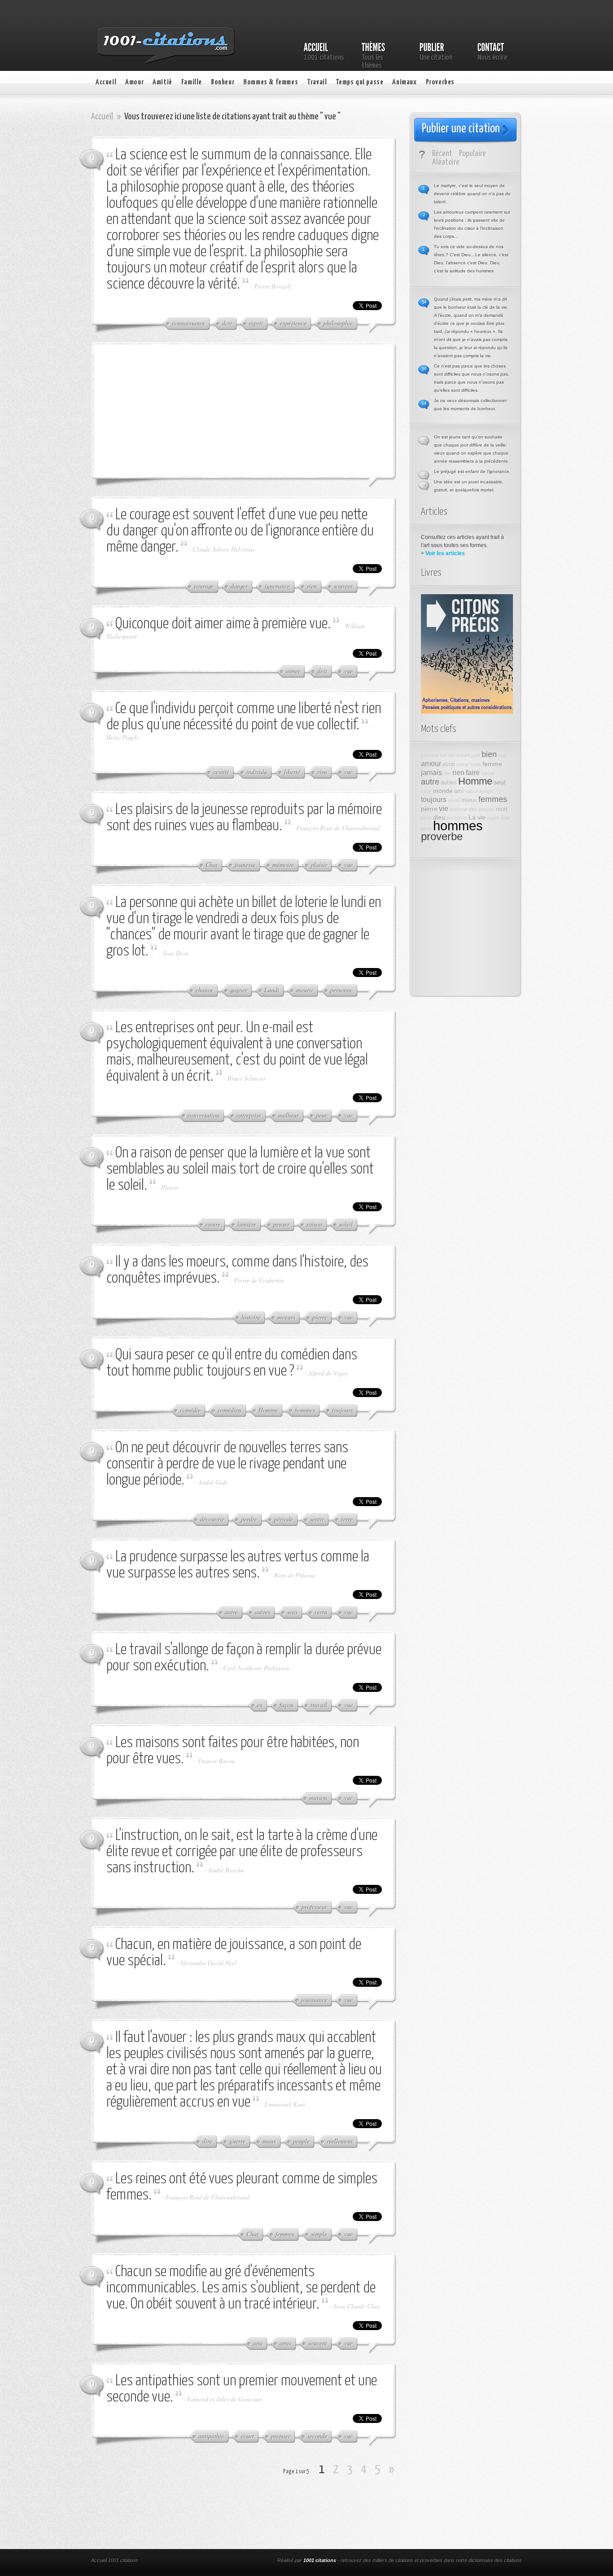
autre (430, 782)
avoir (449, 764)
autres (449, 783)
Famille (192, 82)
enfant (463, 755)
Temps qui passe (359, 82)
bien (489, 754)
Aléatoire (446, 162)
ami (459, 791)
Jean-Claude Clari (357, 2306)
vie (444, 808)
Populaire (473, 154)
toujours (434, 799)
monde (443, 791)
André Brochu (226, 1870)
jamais (431, 772)
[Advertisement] (174, 410)
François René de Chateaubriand (338, 828)
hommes (458, 826)
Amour (134, 82)
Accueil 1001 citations (115, 2560)
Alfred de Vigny (328, 1373)
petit (476, 755)
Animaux (404, 82)
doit (447, 773)
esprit (493, 818)
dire (473, 809)
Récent (442, 154)
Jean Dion (175, 953)
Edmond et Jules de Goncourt (225, 2399)
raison (472, 791)
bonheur (459, 809)
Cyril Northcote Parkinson (256, 1668)
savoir (488, 773)
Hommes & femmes (271, 82)
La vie (477, 817)
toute (476, 764)
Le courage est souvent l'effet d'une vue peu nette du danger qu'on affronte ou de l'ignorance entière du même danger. (240, 531)
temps (486, 791)
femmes (493, 799)
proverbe (442, 837)
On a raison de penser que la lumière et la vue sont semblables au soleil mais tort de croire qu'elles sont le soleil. (240, 1169)
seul (499, 782)
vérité (454, 800)
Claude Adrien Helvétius (223, 549)
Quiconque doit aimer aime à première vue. (223, 624)
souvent (430, 755)
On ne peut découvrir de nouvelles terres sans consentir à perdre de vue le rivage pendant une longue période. (227, 1464)
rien (458, 772)
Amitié (162, 82)
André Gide (213, 1482)
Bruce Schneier (247, 1078)
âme (505, 818)
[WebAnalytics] (211, 2561)
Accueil (106, 82)
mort (502, 809)
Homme (475, 781)
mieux (469, 800)
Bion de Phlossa (294, 1575)
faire (473, 772)
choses (486, 809)
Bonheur (223, 82)
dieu (439, 817)
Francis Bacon (216, 1761)
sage (426, 791)
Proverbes (440, 82)
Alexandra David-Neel (208, 1963)
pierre (429, 809)
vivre (426, 818)
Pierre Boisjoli (273, 286)
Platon (170, 1187)
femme (492, 764)
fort (443, 755)
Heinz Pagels (123, 737)
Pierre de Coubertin (259, 1280)
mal (502, 755)
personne (457, 818)
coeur (463, 764)
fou (452, 755)
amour (431, 763)
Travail (317, 82)
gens (426, 828)
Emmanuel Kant (285, 2104)
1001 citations (320, 2560)
